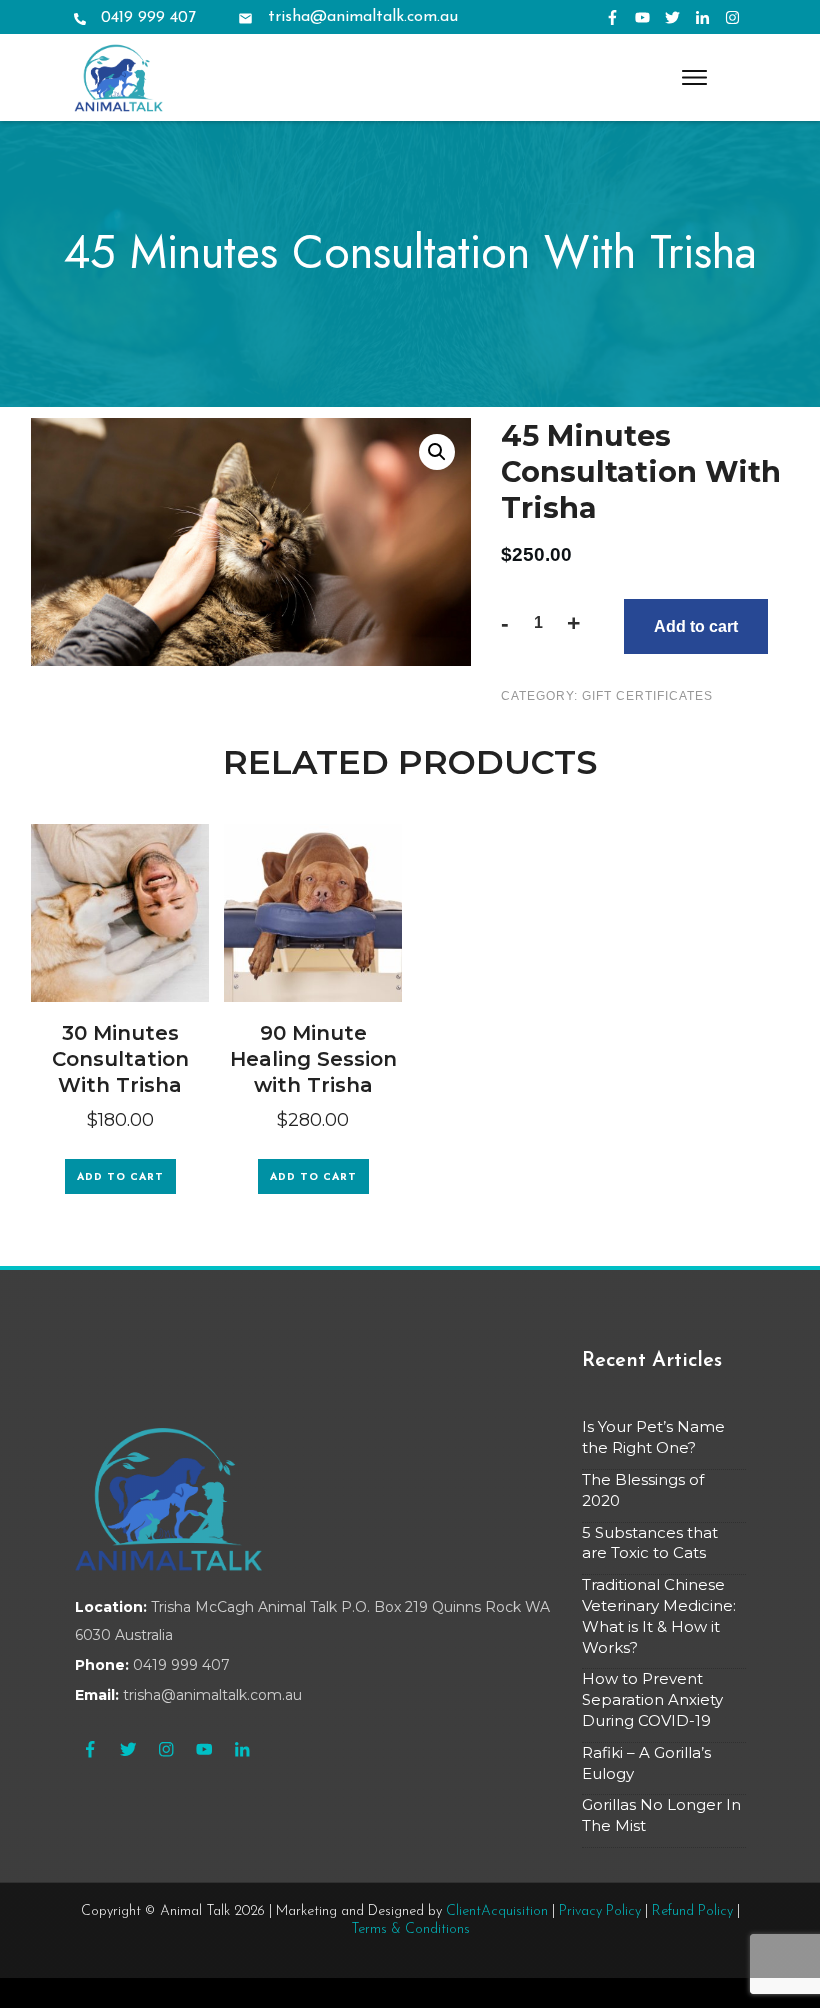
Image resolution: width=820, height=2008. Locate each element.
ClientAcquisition (497, 1911)
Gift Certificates (647, 696)
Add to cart (696, 626)
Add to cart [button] (120, 1176)
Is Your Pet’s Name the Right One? (653, 1437)
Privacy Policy (600, 1911)
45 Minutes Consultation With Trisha (410, 252)
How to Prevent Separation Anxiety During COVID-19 (652, 1699)
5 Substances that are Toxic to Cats (650, 1543)
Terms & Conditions (410, 1929)
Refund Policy (692, 1911)
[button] (437, 452)
